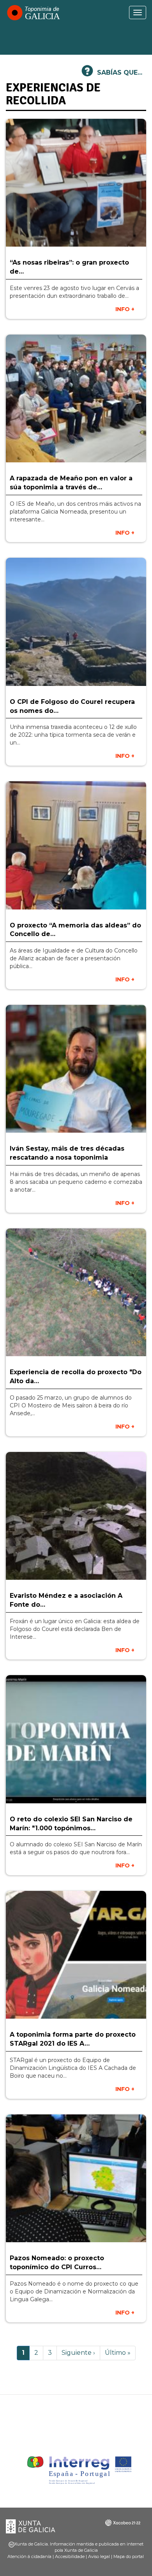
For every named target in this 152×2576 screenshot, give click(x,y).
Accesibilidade (70, 2556)
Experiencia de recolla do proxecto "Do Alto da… (76, 1377)
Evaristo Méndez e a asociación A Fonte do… (66, 1600)
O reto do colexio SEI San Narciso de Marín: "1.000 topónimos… (71, 1824)
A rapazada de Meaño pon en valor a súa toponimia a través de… (71, 483)
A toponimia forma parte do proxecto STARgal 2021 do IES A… (73, 2039)
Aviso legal (99, 2556)
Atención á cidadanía (29, 2556)
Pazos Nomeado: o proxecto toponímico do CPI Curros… (57, 2263)
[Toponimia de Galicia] (33, 13)
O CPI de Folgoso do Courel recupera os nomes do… (72, 706)
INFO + (125, 309)
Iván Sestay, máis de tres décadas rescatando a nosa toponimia (67, 1153)
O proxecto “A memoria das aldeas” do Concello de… (75, 930)
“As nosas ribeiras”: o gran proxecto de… (69, 267)
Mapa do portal (129, 2556)
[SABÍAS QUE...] (87, 74)
